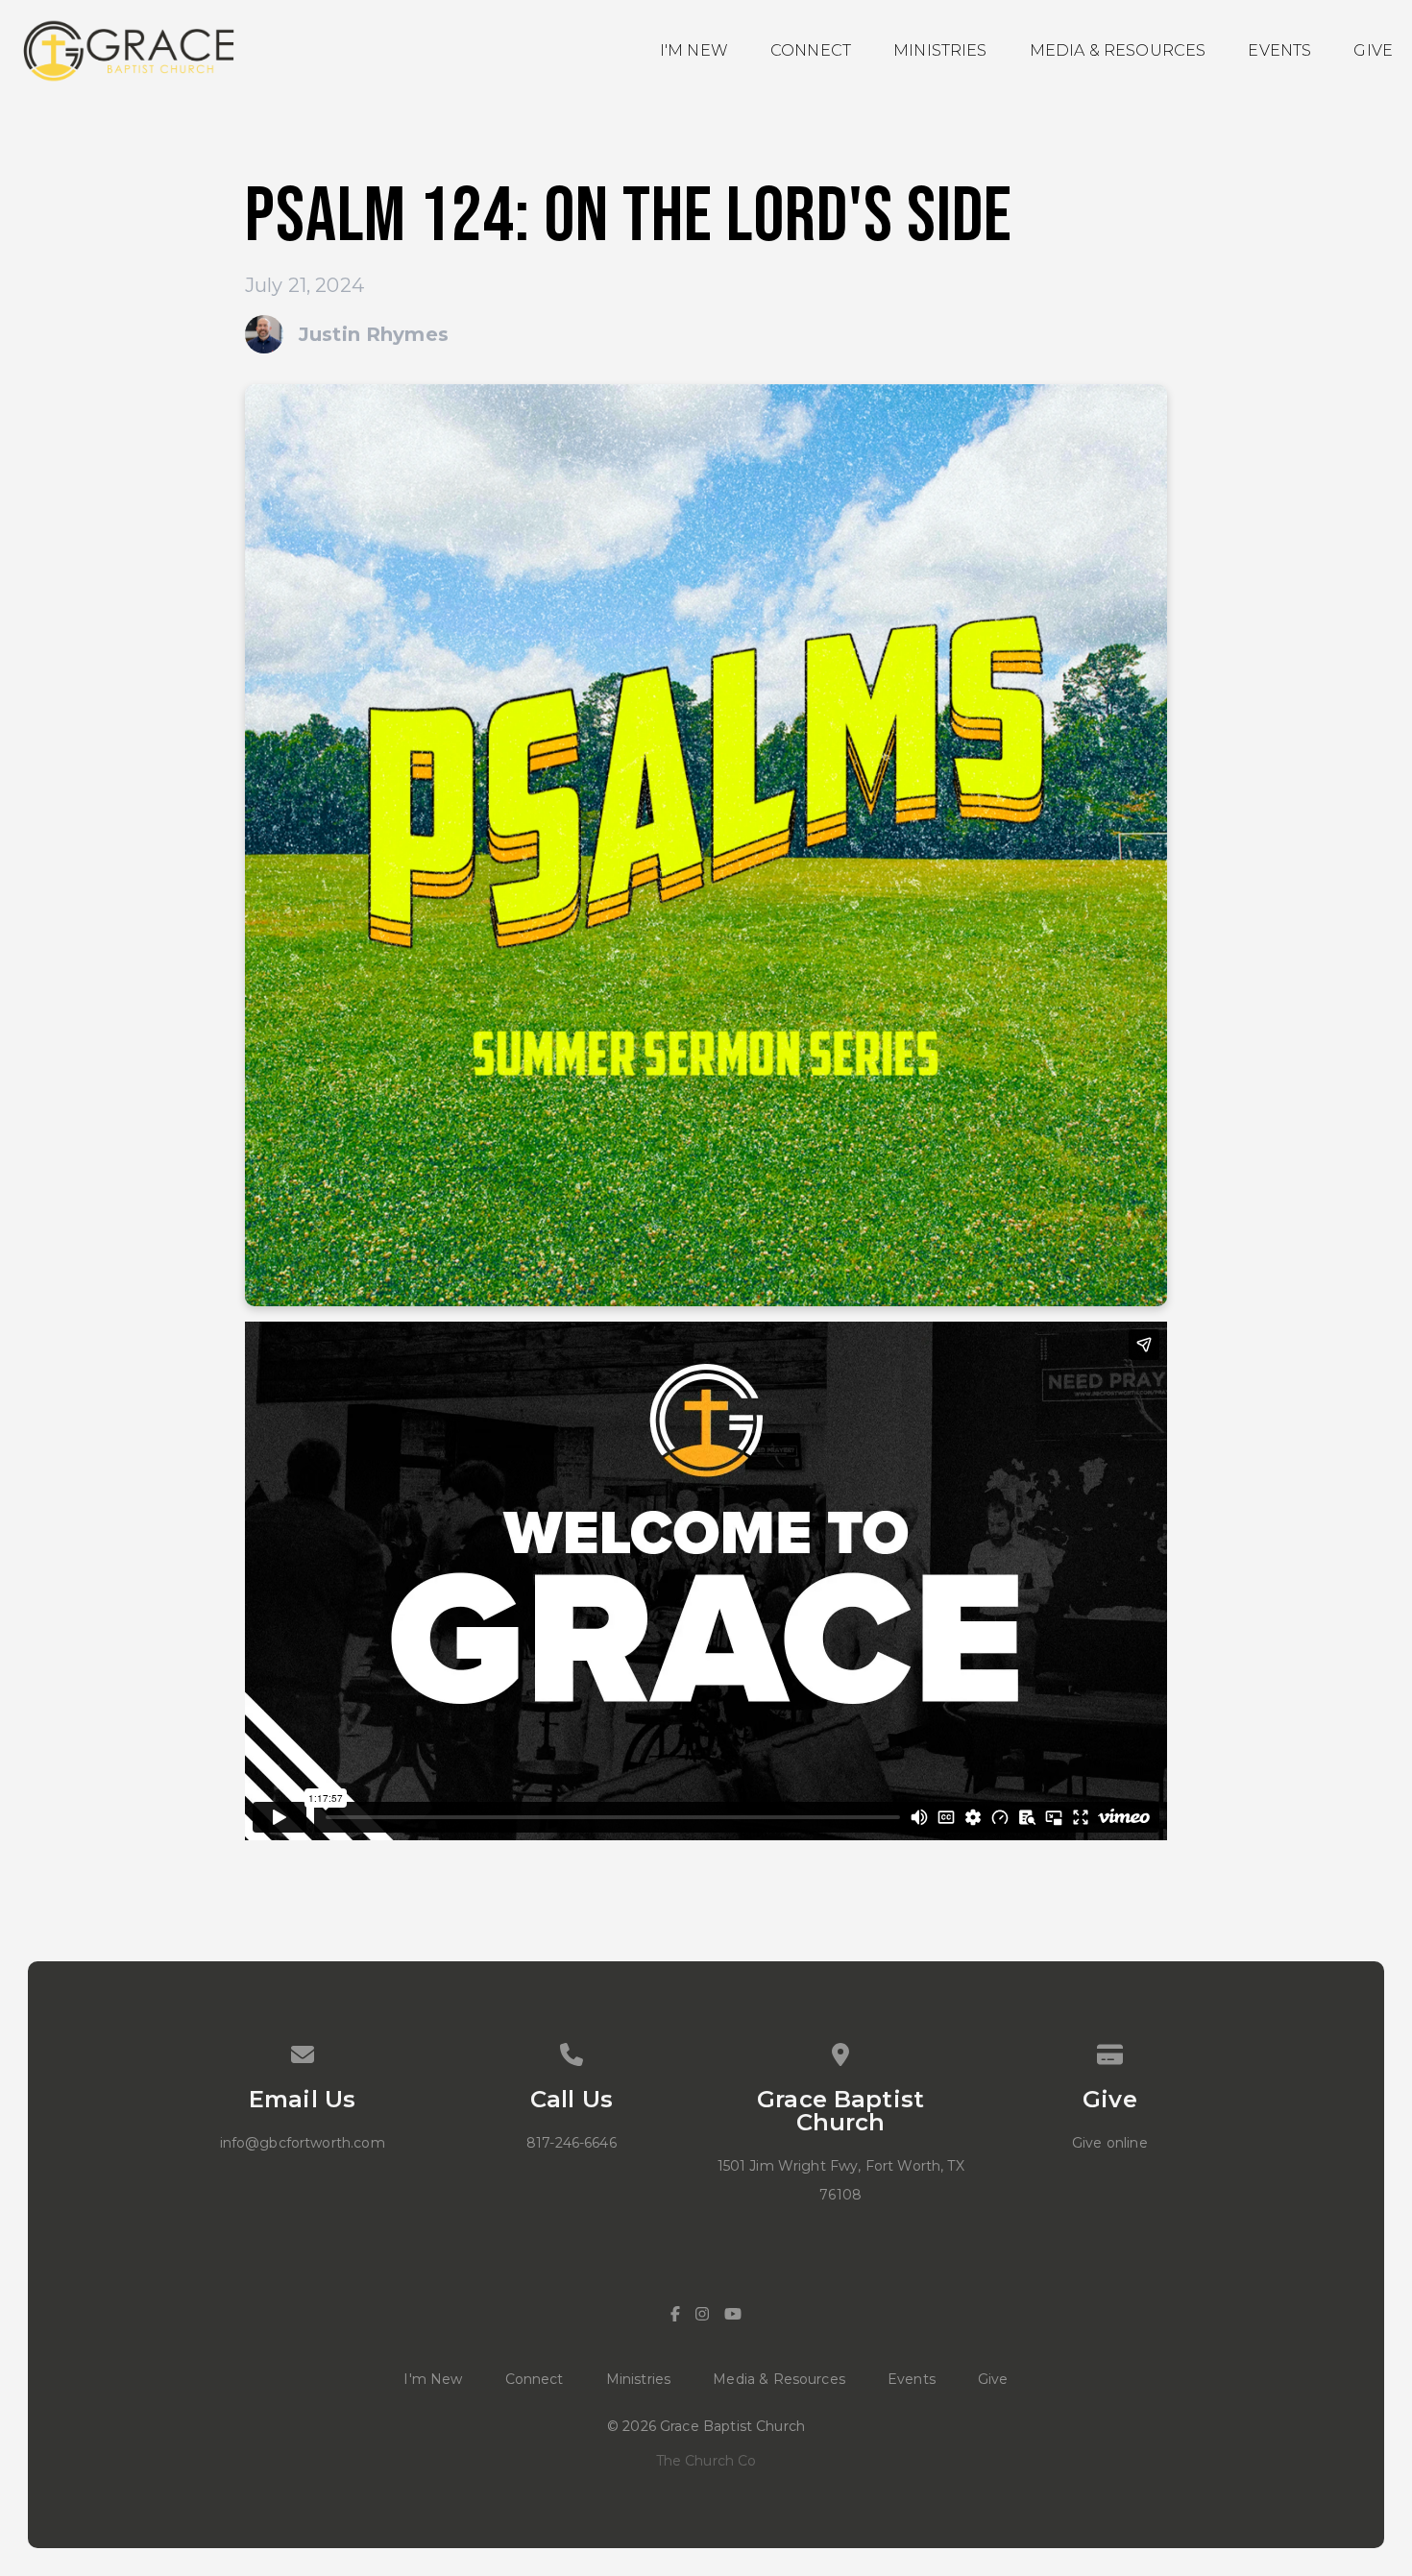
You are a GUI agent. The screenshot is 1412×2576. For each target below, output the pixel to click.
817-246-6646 (572, 2143)
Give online (1110, 2143)
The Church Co (706, 2461)
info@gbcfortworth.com (303, 2143)
